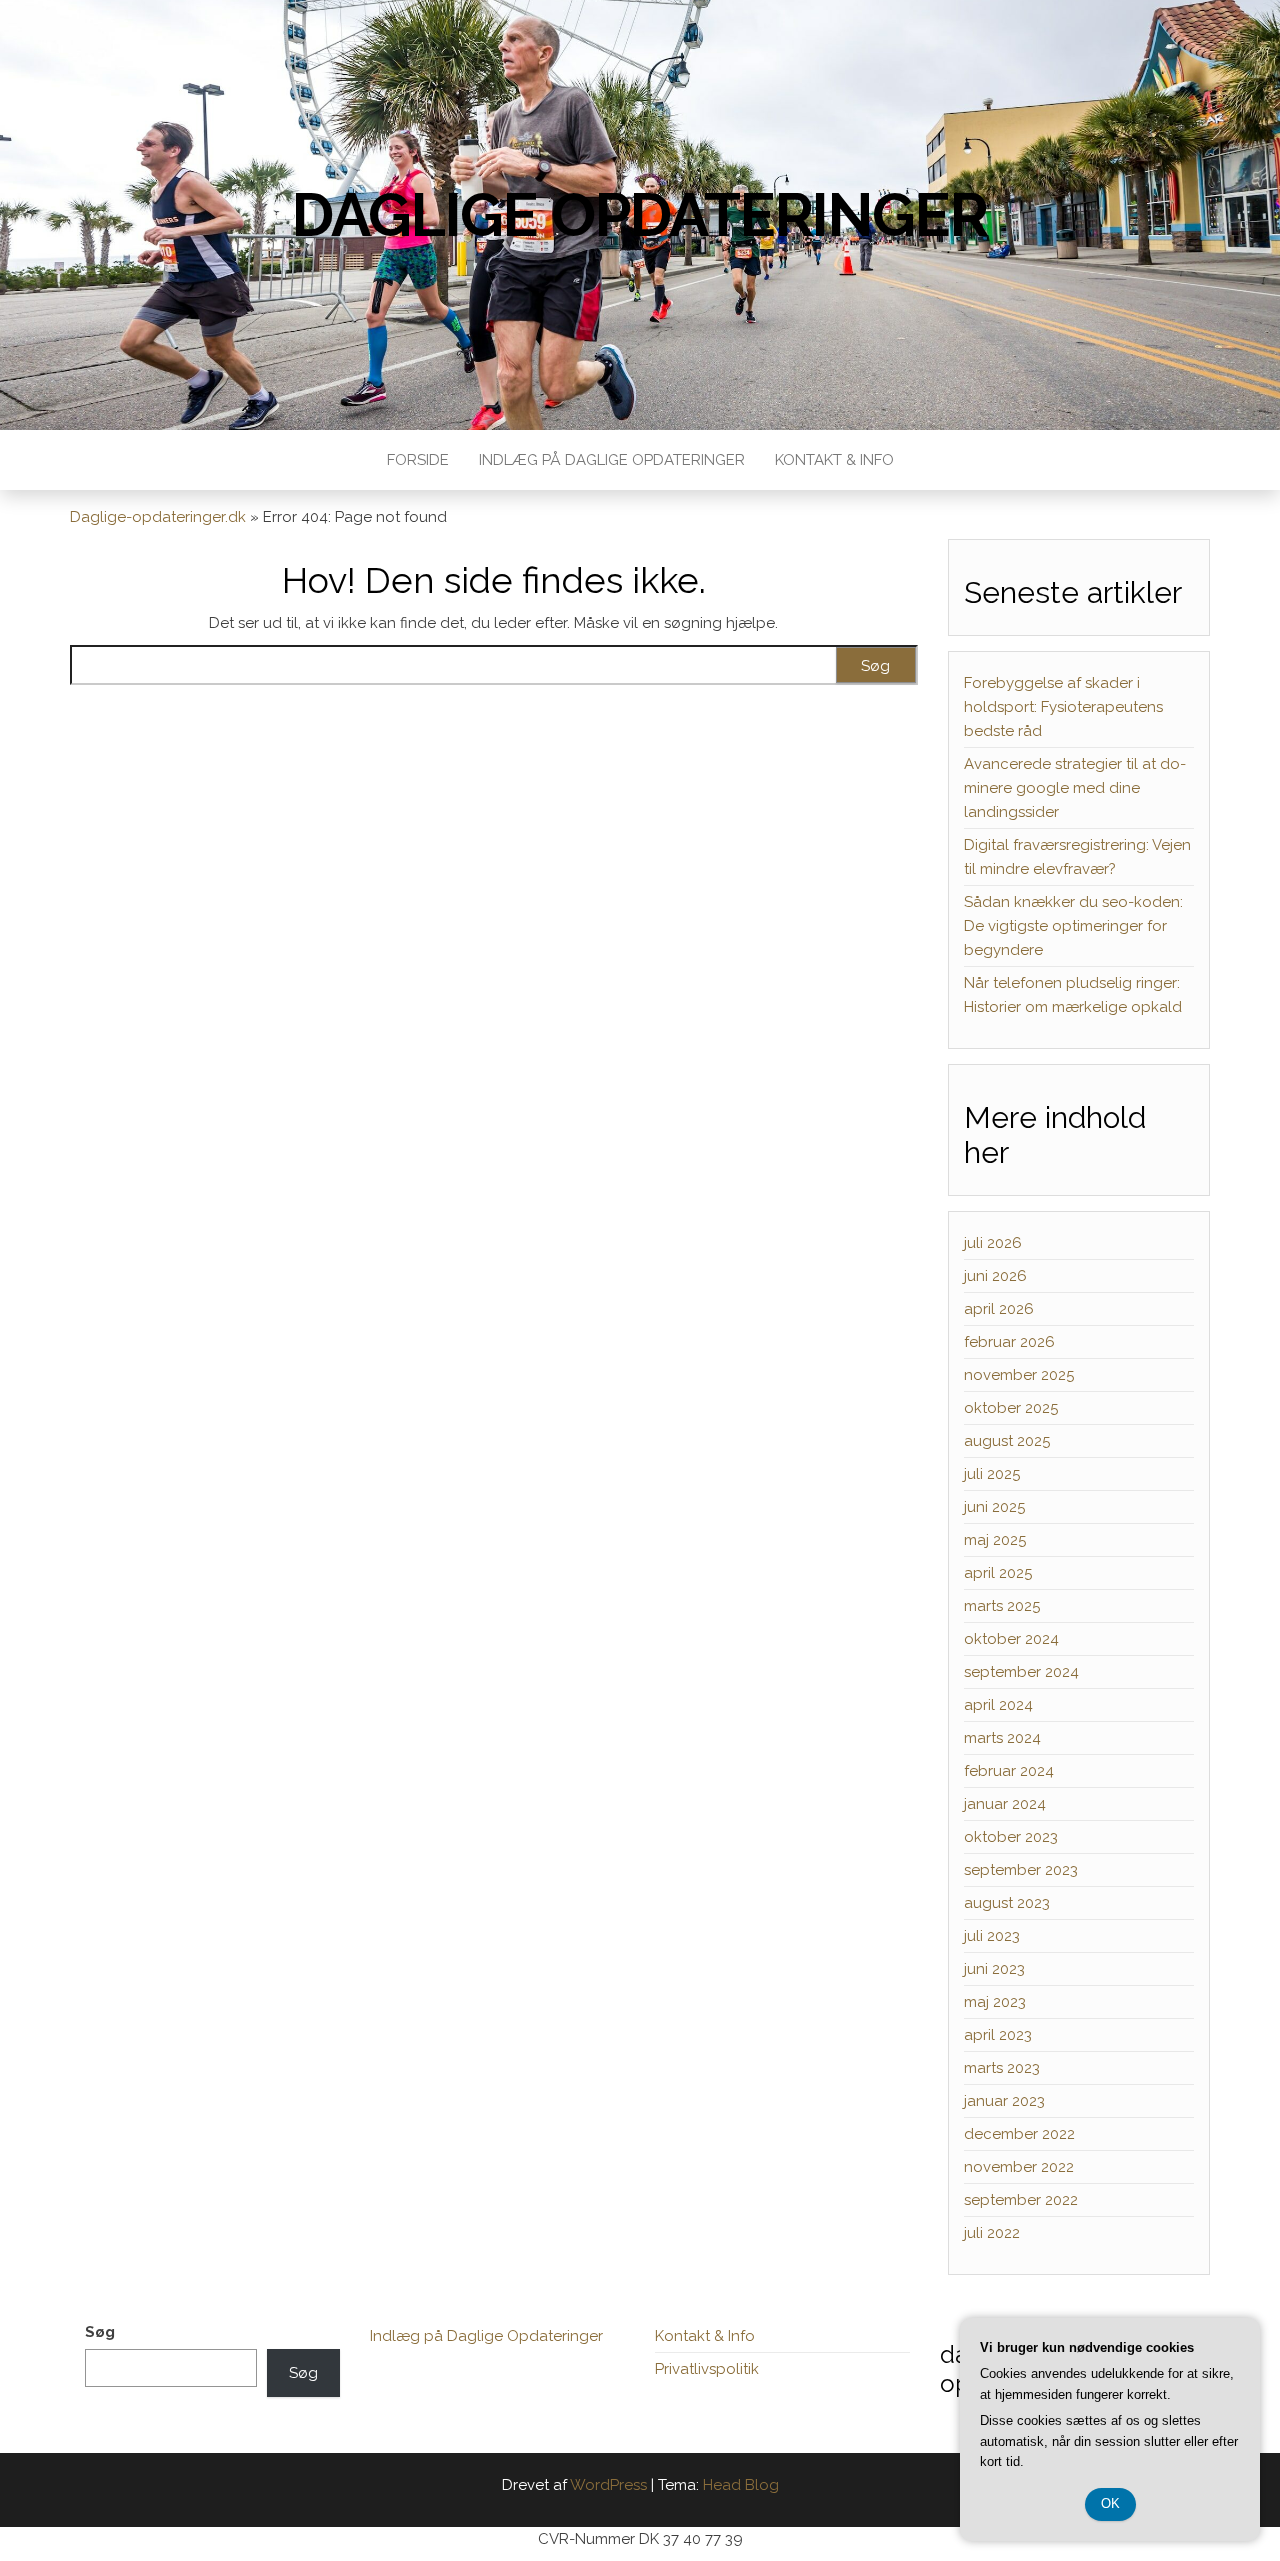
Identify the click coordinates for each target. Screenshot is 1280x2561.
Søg (100, 2332)
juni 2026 (995, 1276)
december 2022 (1019, 2134)
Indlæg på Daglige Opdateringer (612, 460)
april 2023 (998, 2035)
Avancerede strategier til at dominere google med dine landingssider (1075, 788)
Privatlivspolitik (707, 2369)
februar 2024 (1009, 1771)
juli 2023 (992, 1936)
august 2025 (1007, 1441)
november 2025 (1019, 1375)
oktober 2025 (1011, 1408)
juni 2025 (994, 1507)
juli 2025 (992, 1474)
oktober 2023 (1011, 1837)
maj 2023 (995, 2002)
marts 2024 (1002, 1738)
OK (1110, 2503)
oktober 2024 (1011, 1639)
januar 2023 (1004, 2101)
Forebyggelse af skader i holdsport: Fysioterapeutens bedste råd (1063, 707)
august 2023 (1007, 1903)
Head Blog (741, 2485)
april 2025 (998, 1573)
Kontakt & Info (834, 460)
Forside (418, 460)
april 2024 (998, 1705)
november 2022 (1019, 2167)
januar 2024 (1005, 1804)
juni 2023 (994, 1969)
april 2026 (999, 1309)
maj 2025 (995, 1540)
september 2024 (1021, 1672)
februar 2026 (1009, 1342)
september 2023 (1021, 1870)
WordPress (608, 2485)
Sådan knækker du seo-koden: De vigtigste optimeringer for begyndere (1073, 926)
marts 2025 (1002, 1606)
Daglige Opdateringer (639, 215)
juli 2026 (993, 1243)
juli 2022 (992, 2233)
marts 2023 (1002, 2068)
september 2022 (1021, 2200)
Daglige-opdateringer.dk (158, 517)
